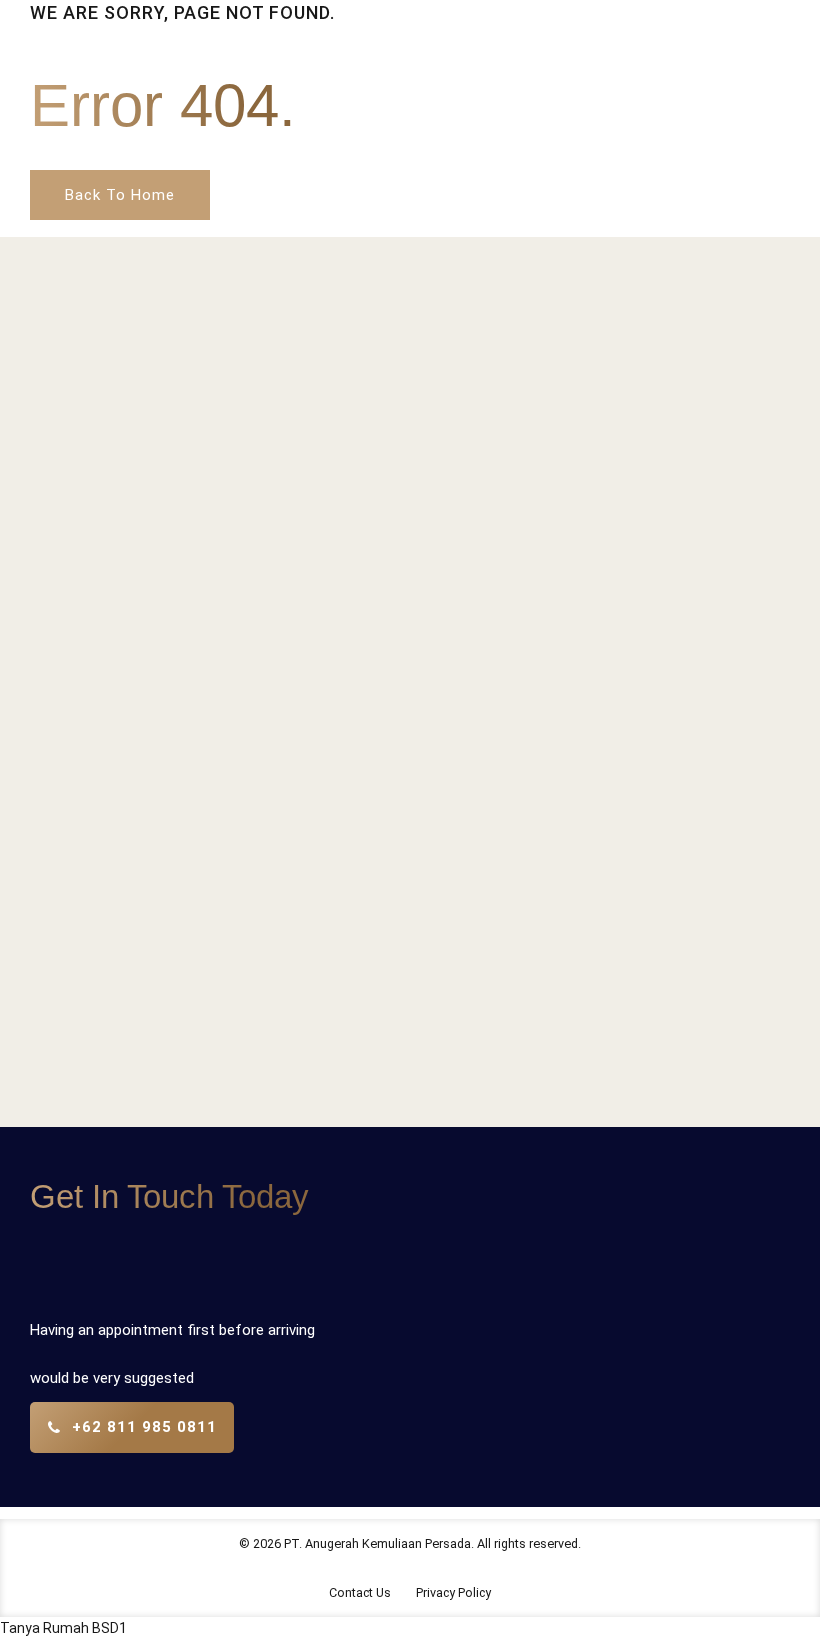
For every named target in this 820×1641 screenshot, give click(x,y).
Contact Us (360, 1592)
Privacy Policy (453, 1592)
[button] (63, 1628)
